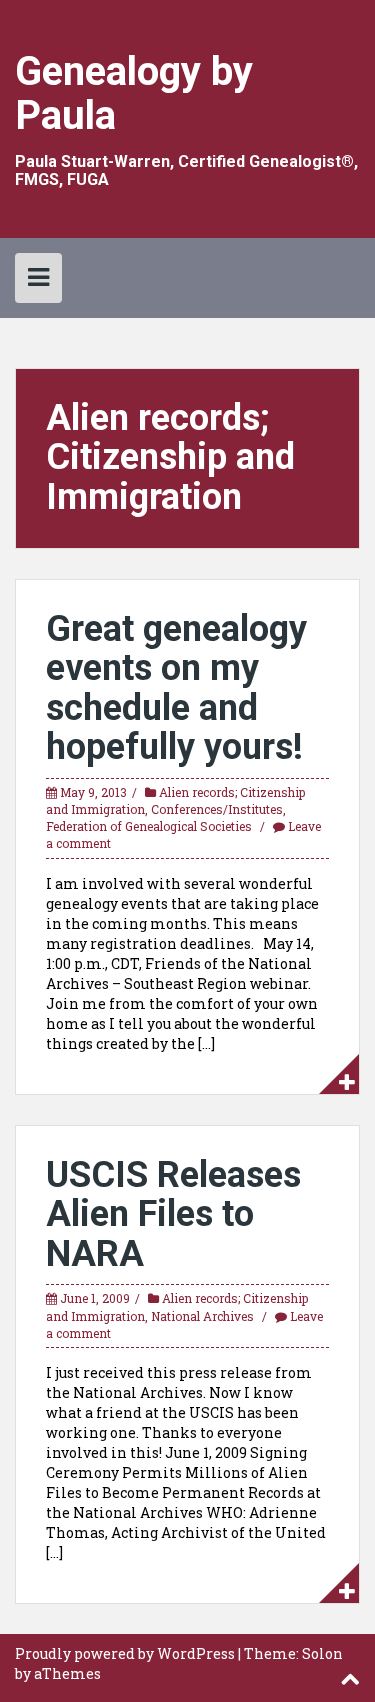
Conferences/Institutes (217, 809)
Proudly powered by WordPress (125, 1653)
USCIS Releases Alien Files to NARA (173, 1214)
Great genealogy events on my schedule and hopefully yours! (176, 688)
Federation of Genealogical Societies (149, 826)
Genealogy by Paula (134, 93)
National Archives (202, 1316)
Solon (322, 1653)
